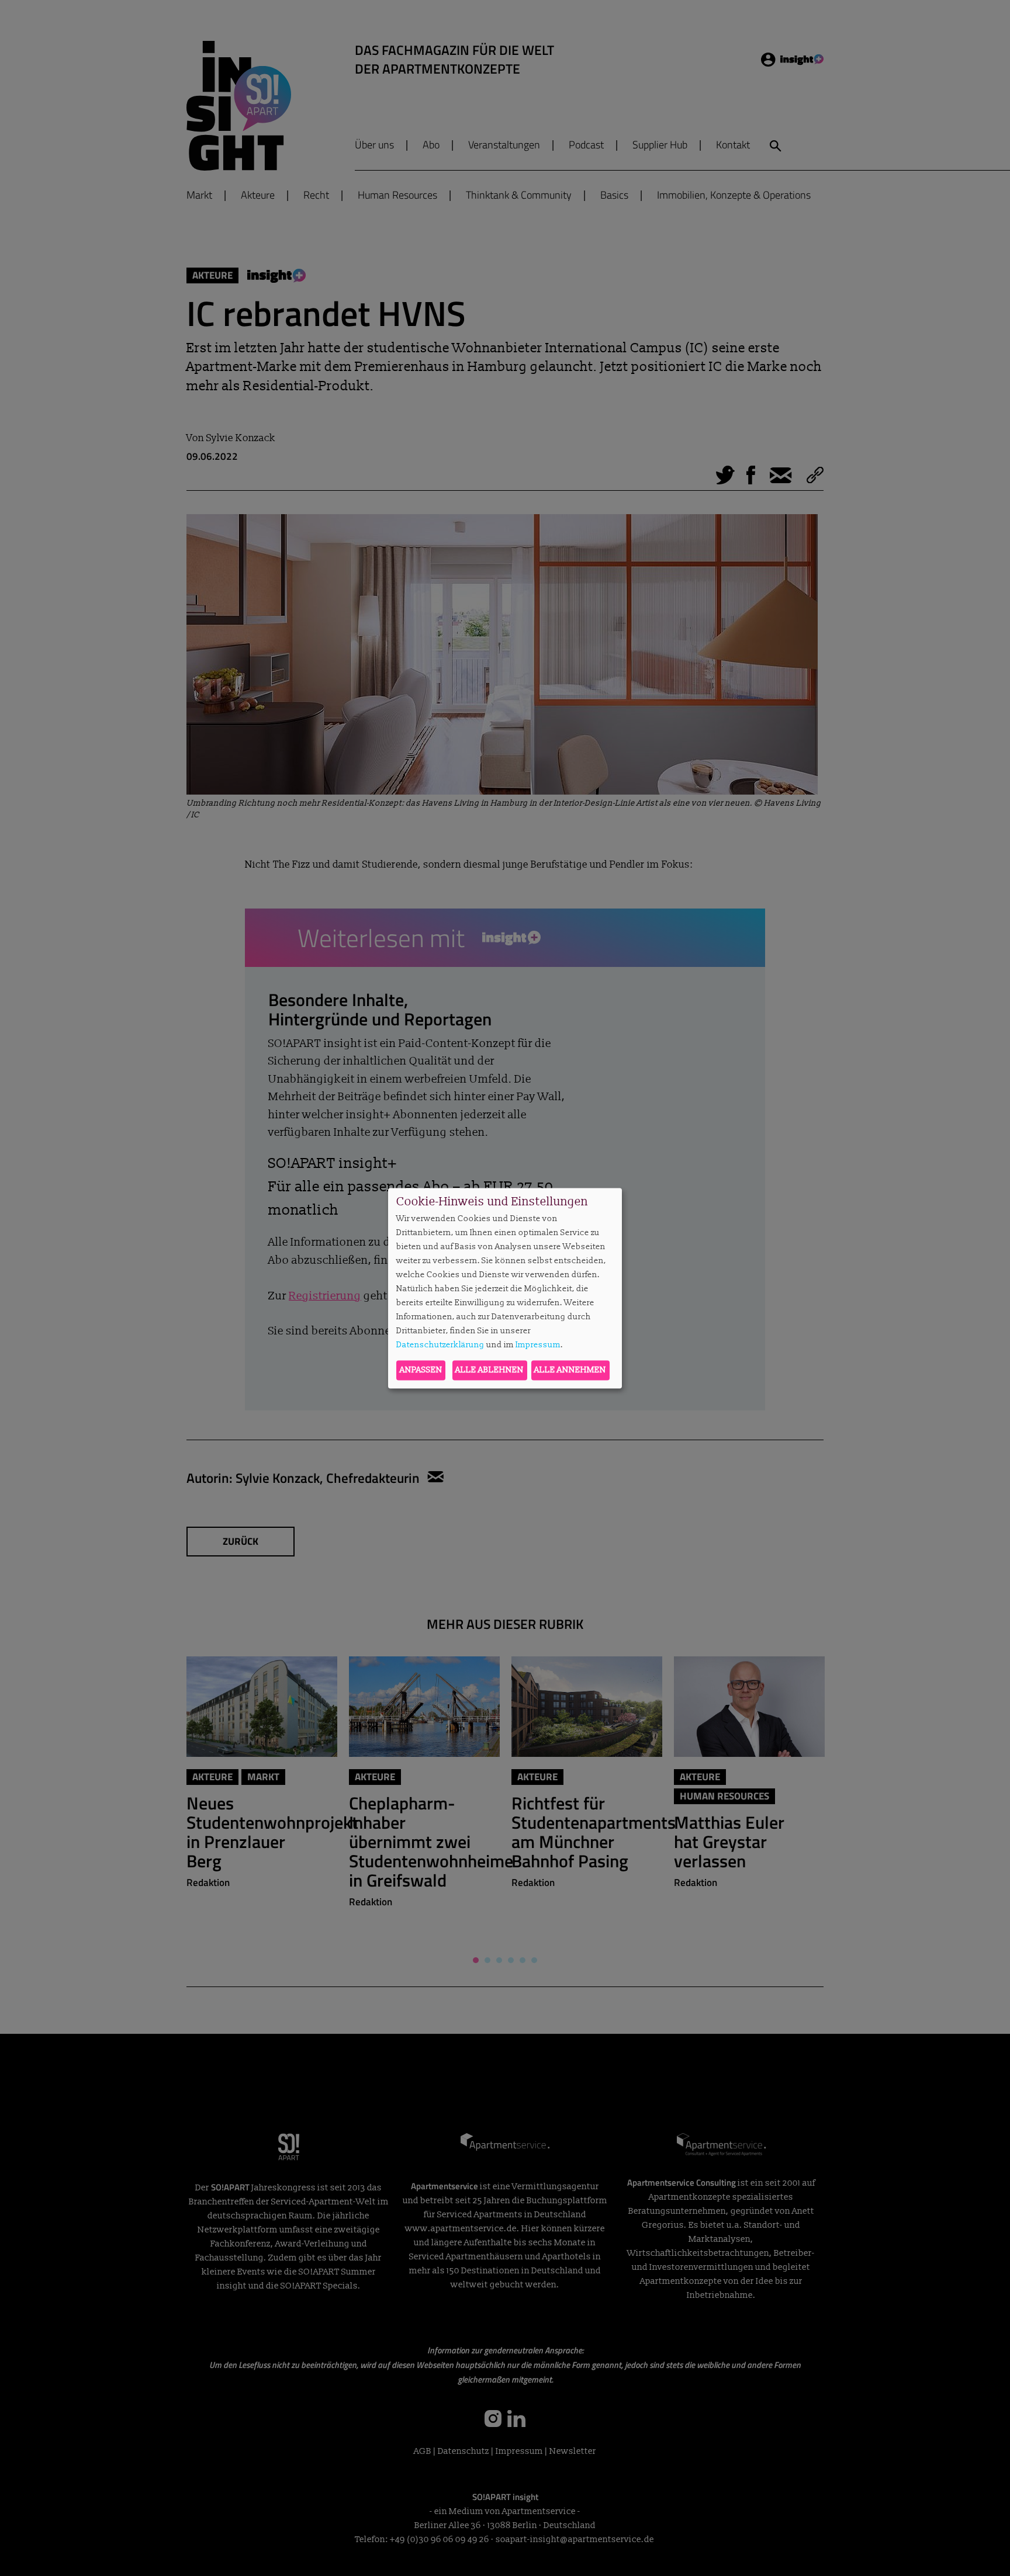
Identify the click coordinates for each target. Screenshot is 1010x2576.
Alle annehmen (570, 1370)
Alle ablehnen (490, 1370)
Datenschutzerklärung (440, 1345)
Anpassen (421, 1370)
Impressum (538, 1345)
